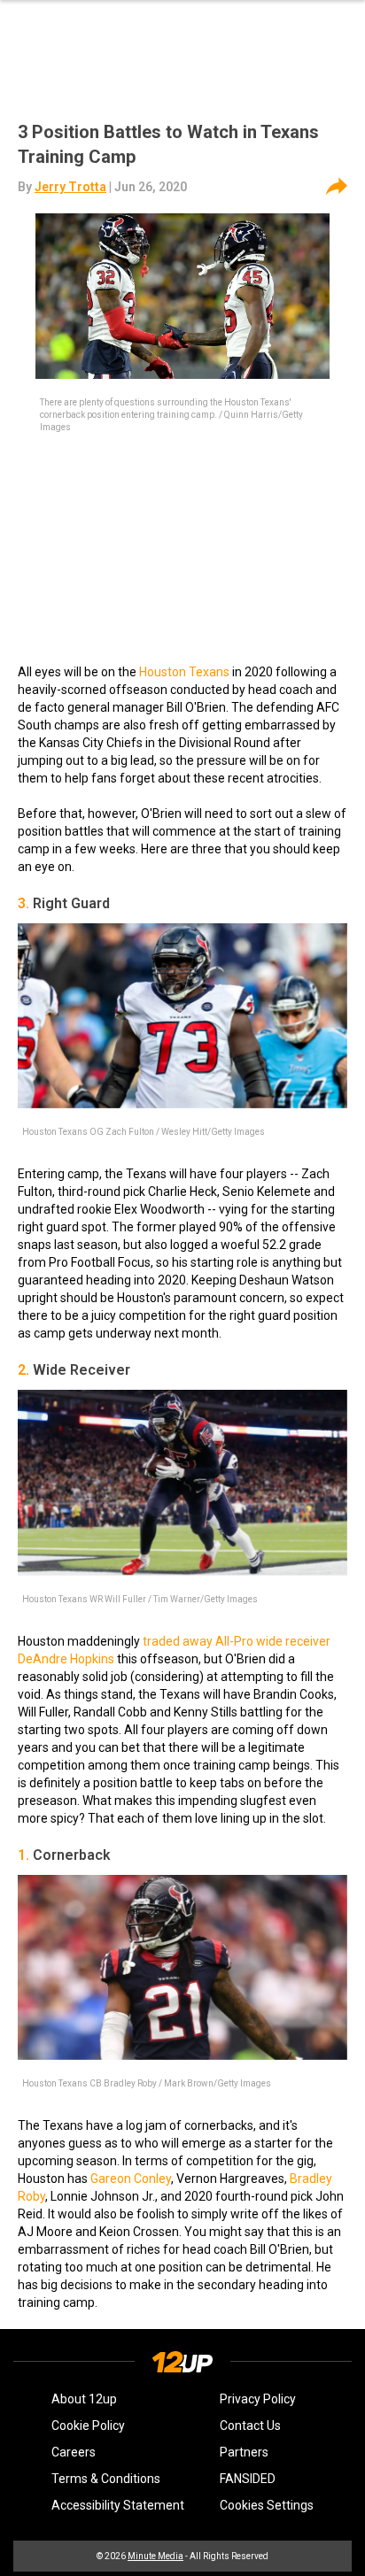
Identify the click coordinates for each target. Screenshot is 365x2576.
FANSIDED (248, 2479)
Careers (74, 2452)
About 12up (84, 2399)
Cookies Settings (267, 2505)
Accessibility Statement (118, 2505)
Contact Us (250, 2426)
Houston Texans (184, 672)
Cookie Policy (88, 2426)
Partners (244, 2452)
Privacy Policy (258, 2399)
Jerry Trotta (70, 187)
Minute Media (155, 2556)
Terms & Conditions (106, 2479)
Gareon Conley (131, 2179)
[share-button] (337, 187)
